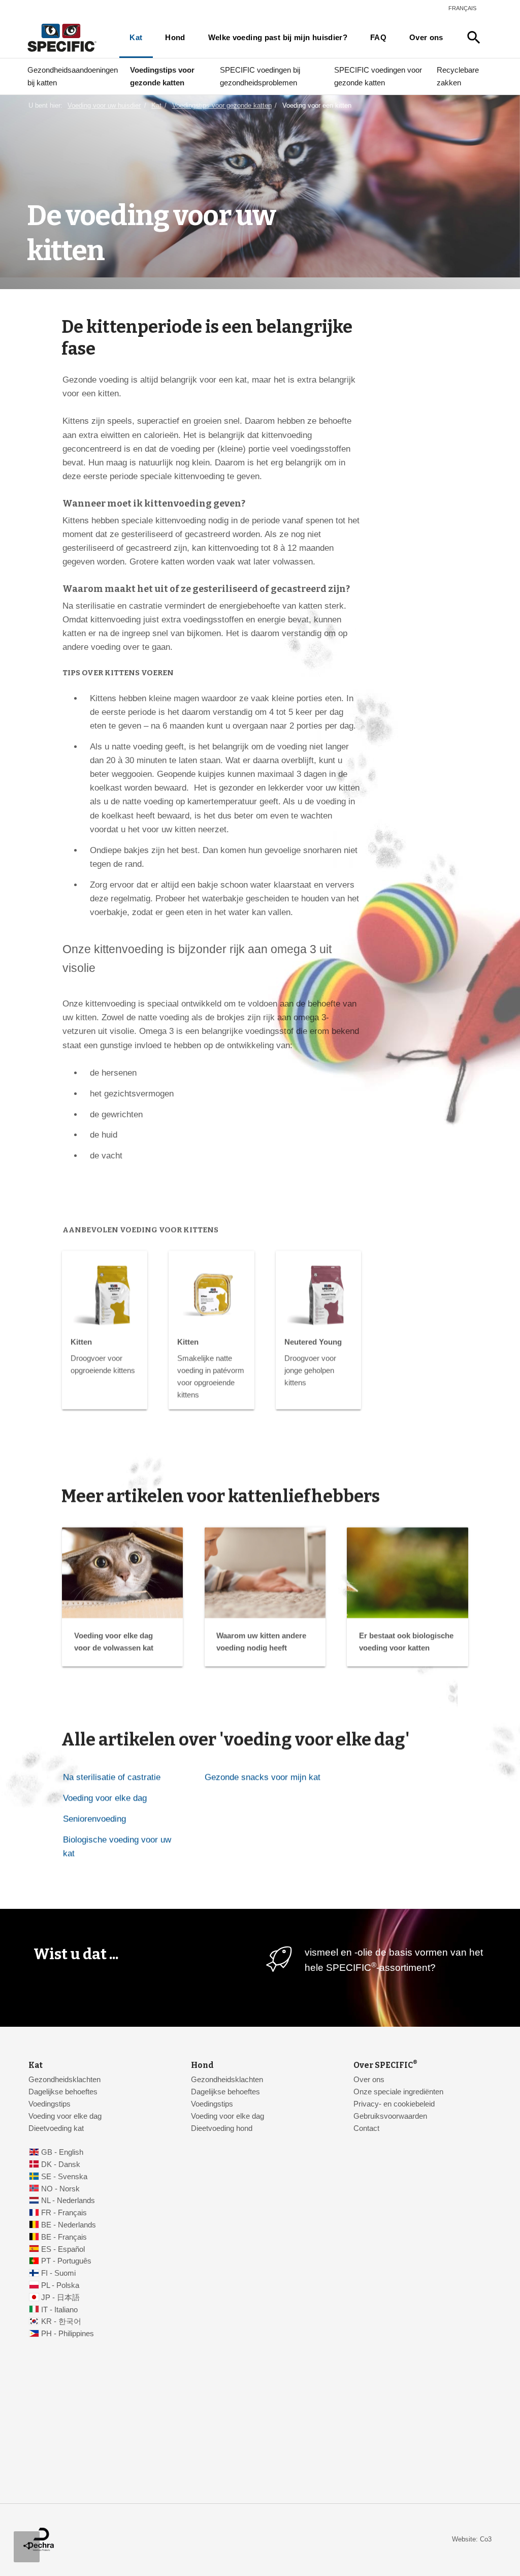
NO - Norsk (60, 2189)
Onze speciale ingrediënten (398, 2092)
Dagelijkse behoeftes (63, 2092)
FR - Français (64, 2213)
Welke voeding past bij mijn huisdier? (278, 38)
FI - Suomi (58, 2273)
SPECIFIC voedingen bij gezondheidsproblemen (260, 76)
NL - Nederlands (68, 2201)
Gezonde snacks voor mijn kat (263, 1777)
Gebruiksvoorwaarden (390, 2116)
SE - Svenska (64, 2177)
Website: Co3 (472, 2539)
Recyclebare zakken (458, 76)
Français (462, 8)
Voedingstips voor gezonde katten (162, 76)
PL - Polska (60, 2285)
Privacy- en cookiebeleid (394, 2104)
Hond (175, 38)
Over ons (426, 38)
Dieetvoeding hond (222, 2128)
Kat (136, 38)
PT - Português (66, 2261)
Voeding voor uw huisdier (104, 105)
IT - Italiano (59, 2310)
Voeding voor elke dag (105, 1798)
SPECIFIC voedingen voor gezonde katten (378, 76)
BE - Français (64, 2237)
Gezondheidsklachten (64, 2080)
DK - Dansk (61, 2164)
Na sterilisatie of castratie (112, 1777)
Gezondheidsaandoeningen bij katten (73, 76)
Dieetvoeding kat (56, 2128)
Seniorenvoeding (94, 1819)
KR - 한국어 (61, 2321)
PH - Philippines (68, 2334)
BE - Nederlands (69, 2225)
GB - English (62, 2152)
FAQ (378, 38)
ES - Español (63, 2249)
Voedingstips (50, 2104)
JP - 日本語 (60, 2298)
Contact (366, 2128)
